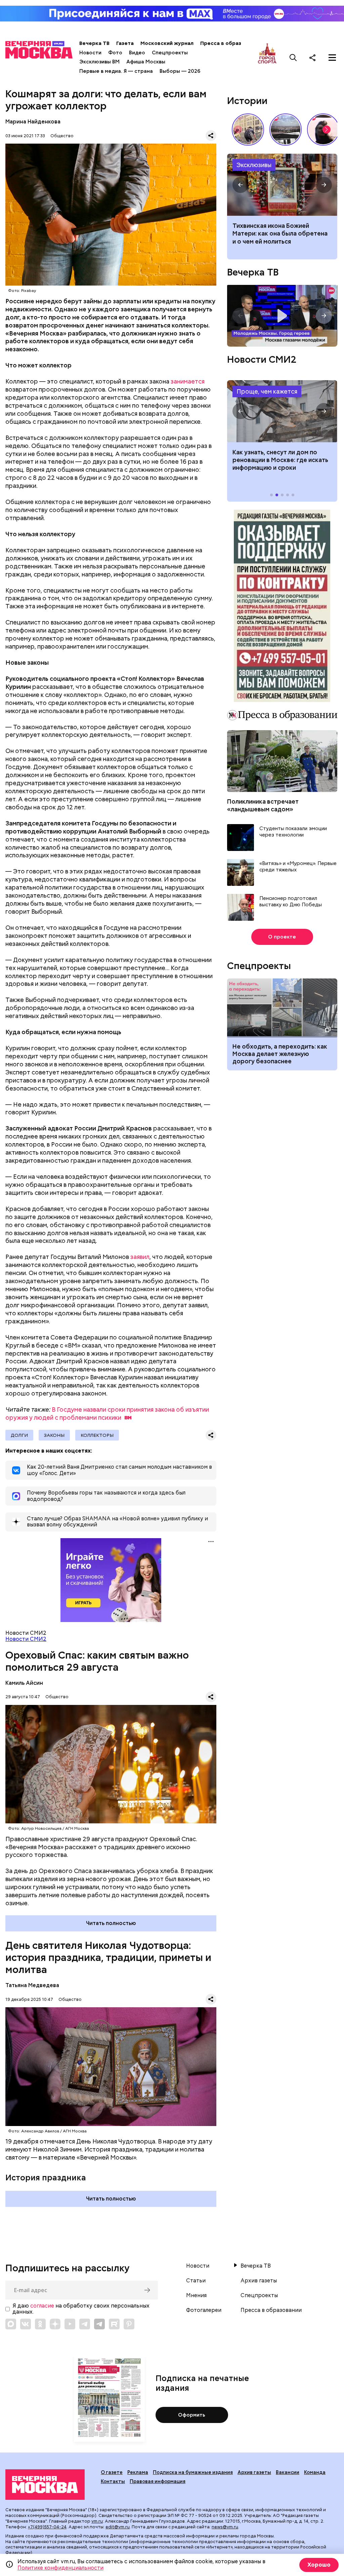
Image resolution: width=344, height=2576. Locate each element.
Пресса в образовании (230, 43)
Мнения (196, 2295)
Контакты (113, 2481)
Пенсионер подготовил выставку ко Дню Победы (291, 902)
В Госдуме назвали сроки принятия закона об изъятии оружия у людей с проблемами (107, 1413)
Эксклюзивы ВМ (99, 62)
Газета (125, 43)
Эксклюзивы (254, 165)
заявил (140, 1257)
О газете (112, 2472)
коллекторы (97, 1435)
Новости (90, 53)
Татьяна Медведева (32, 1985)
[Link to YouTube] (70, 2324)
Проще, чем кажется (267, 391)
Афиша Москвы (146, 62)
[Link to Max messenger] (11, 2324)
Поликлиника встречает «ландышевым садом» (263, 805)
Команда (315, 2472)
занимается (188, 381)
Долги (19, 1435)
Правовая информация (158, 2481)
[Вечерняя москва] (45, 2485)
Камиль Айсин (24, 1683)
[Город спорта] (267, 57)
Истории (247, 101)
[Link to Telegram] (85, 2324)
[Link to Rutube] (114, 2324)
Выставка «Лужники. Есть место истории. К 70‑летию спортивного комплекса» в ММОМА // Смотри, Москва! (248, 130)
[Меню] (332, 57)
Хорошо (319, 2565)
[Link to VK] (26, 2324)
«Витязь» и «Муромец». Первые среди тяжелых (298, 867)
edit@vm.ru (118, 2527)
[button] (327, 130)
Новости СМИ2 (26, 1639)
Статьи (196, 2281)
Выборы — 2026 (180, 71)
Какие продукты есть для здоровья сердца (282, 185)
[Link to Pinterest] (129, 2324)
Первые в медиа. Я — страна (116, 71)
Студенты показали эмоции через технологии (293, 832)
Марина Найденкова (33, 122)
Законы (54, 1435)
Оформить (192, 2415)
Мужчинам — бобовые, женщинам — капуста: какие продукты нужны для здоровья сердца (278, 237)
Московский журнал (167, 43)
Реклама (138, 2472)
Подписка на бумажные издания (193, 2472)
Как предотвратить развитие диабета (282, 411)
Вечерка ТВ (94, 43)
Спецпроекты (170, 53)
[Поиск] (293, 57)
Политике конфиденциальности (60, 2568)
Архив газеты (259, 2281)
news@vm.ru (225, 2527)
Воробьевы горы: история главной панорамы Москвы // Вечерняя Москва (286, 130)
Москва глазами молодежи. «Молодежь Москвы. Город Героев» (282, 316)
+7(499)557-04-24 (47, 2527)
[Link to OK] (40, 2324)
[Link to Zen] (55, 2324)
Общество (62, 136)
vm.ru (97, 2521)
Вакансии (288, 2472)
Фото (115, 53)
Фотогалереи (204, 2310)
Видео (137, 53)
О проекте (282, 937)
